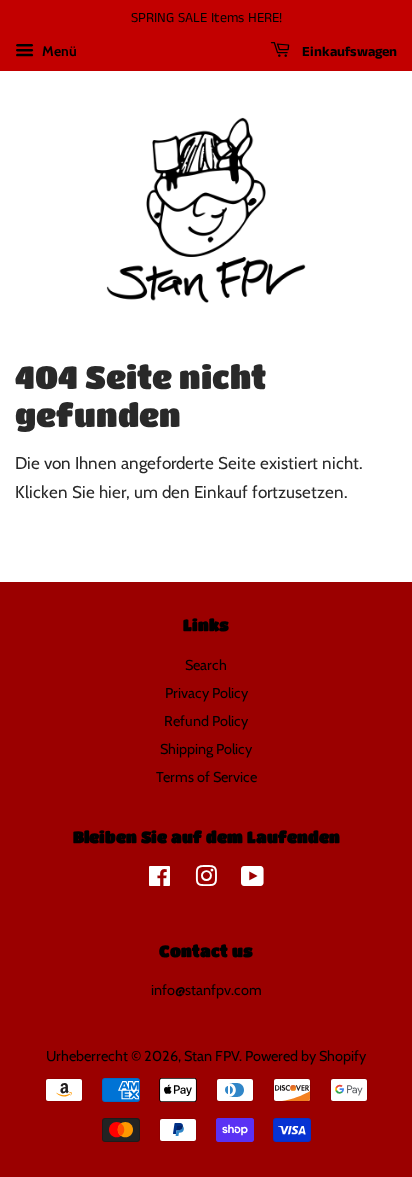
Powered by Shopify (305, 1056)
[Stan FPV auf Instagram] (206, 880)
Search (206, 665)
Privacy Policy (206, 693)
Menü (58, 51)
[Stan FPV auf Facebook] (159, 880)
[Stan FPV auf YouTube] (252, 880)
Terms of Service (206, 777)
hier (112, 492)
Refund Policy (206, 721)
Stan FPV (211, 1056)
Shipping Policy (206, 749)
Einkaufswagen (347, 52)
